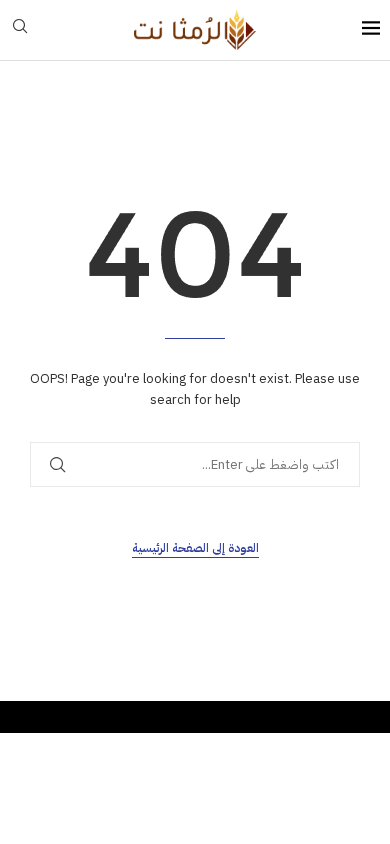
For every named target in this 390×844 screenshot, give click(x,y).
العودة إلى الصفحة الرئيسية (195, 548)
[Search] (20, 29)
